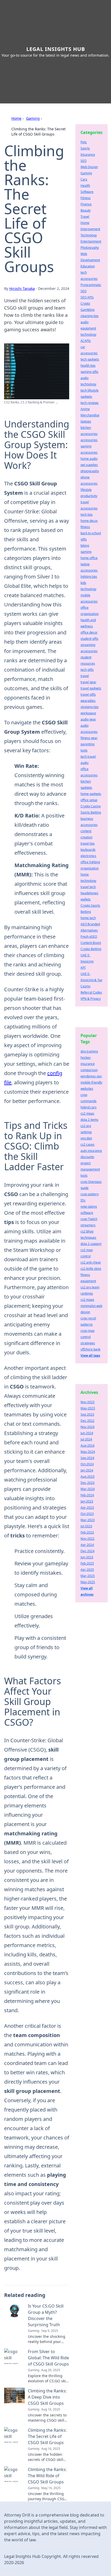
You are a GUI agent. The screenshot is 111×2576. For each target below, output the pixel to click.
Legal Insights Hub (56, 49)
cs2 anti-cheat (91, 1262)
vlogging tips (90, 707)
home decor (89, 521)
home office (89, 558)
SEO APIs (87, 297)
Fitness (86, 198)
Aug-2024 (88, 1445)
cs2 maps (87, 1300)
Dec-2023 (88, 1483)
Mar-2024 (88, 1489)
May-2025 (88, 1582)
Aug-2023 (88, 1477)
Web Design (89, 167)
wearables (88, 701)
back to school (91, 533)
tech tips (87, 515)
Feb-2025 (87, 1563)
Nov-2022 (88, 1539)
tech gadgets (90, 359)
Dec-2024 (88, 1551)
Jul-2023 (86, 1526)
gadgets (86, 397)
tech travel (88, 757)
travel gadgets (91, 688)
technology (88, 335)
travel (85, 676)
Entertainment (91, 241)
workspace (88, 713)
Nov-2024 (88, 1427)
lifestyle (86, 490)
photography (90, 471)
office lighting (90, 862)
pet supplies (89, 465)
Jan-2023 (87, 1501)
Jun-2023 (87, 1557)
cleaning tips (90, 316)
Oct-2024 (87, 1464)
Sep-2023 (87, 1414)
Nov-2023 (88, 1402)
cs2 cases (88, 1144)
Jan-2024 (87, 1470)
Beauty (86, 210)
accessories (89, 440)
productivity (89, 496)
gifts (84, 539)
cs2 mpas (87, 1113)
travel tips (88, 843)
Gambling (88, 310)
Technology (89, 235)
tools (84, 750)
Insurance (88, 155)
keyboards (88, 850)
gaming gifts (89, 372)
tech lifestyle (90, 390)
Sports (85, 148)
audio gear (88, 719)
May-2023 (88, 1408)
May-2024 (88, 1452)
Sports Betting (91, 812)
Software (87, 192)
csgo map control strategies (88, 1337)
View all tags (90, 1355)
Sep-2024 (87, 1458)
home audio (89, 459)
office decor (89, 632)
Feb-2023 (87, 1532)
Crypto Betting (91, 949)
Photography (90, 248)
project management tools (90, 1169)
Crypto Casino (91, 806)
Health (85, 186)
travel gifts (88, 694)
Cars (84, 179)
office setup (89, 800)
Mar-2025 (88, 1576)
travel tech (88, 887)
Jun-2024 (87, 1433)
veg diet (86, 1138)
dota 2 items (89, 1120)
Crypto (85, 303)
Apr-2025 (87, 1570)
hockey (86, 1058)
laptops (86, 421)
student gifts (89, 639)
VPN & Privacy (91, 999)
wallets (86, 899)
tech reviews (90, 403)
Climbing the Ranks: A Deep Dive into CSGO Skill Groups (47, 2397)
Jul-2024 (86, 1439)
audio (85, 763)
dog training (89, 1051)
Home (16, 118)
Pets (84, 142)
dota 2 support (91, 1244)
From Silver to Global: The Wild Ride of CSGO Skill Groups (48, 2358)
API (83, 968)
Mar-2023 (88, 1520)
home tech (88, 918)
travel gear (88, 682)
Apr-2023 (87, 1508)
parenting (88, 744)
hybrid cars (89, 1107)
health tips (88, 366)
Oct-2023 (87, 1514)
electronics (88, 856)
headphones (89, 893)
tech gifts (87, 670)
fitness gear (89, 738)
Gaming (33, 118)
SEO (84, 161)
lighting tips (89, 577)
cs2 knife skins (91, 1269)
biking (85, 546)
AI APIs (86, 341)
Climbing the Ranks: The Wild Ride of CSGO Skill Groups (47, 2476)
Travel (85, 217)
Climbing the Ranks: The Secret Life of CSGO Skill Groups (47, 2436)
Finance (86, 204)
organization (90, 868)
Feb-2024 (87, 1495)
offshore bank (90, 1349)
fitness (85, 527)
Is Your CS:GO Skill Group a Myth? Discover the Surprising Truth (46, 2315)
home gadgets (91, 794)
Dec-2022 (88, 1421)
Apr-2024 (87, 1545)
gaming (86, 552)
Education (88, 266)
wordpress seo (91, 1076)
